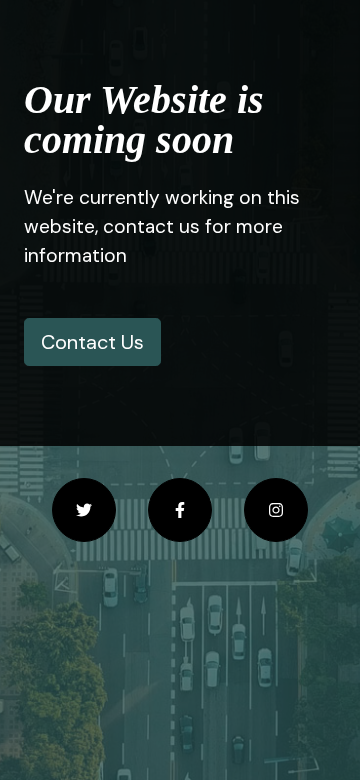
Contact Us (92, 342)
